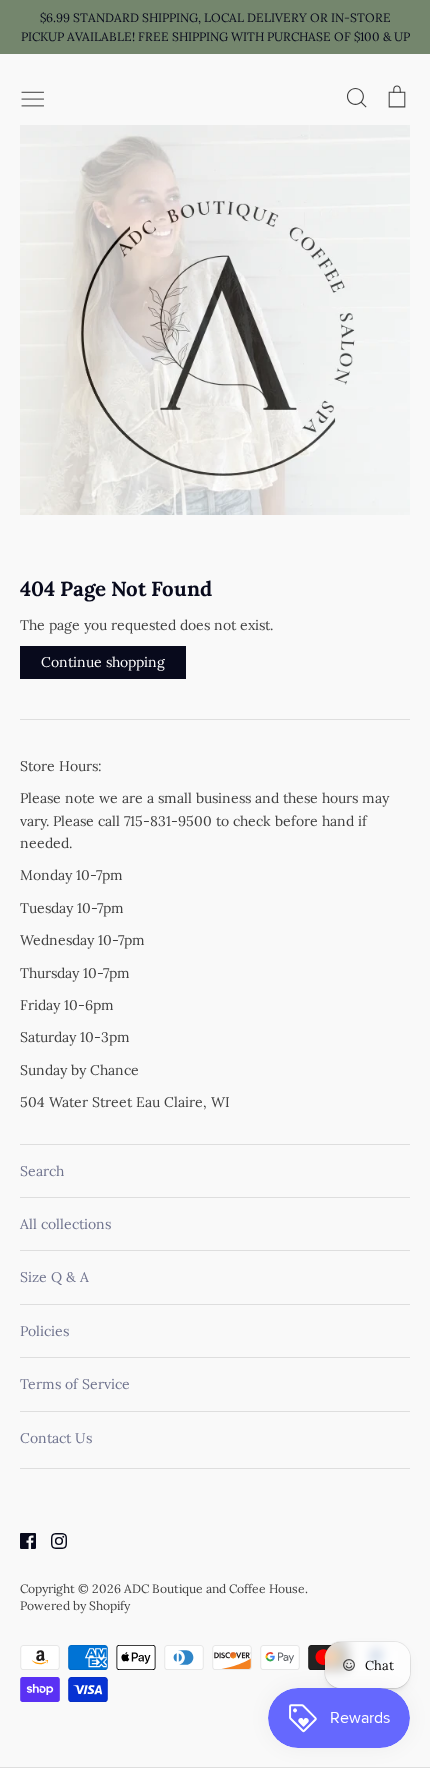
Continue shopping (103, 662)
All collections (65, 1224)
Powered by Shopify (75, 1605)
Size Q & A (54, 1277)
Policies (44, 1331)
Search (42, 1171)
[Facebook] (20, 1540)
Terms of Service (75, 1384)
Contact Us (56, 1438)
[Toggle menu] (33, 97)
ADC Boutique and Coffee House (214, 1588)
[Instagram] (51, 1540)
